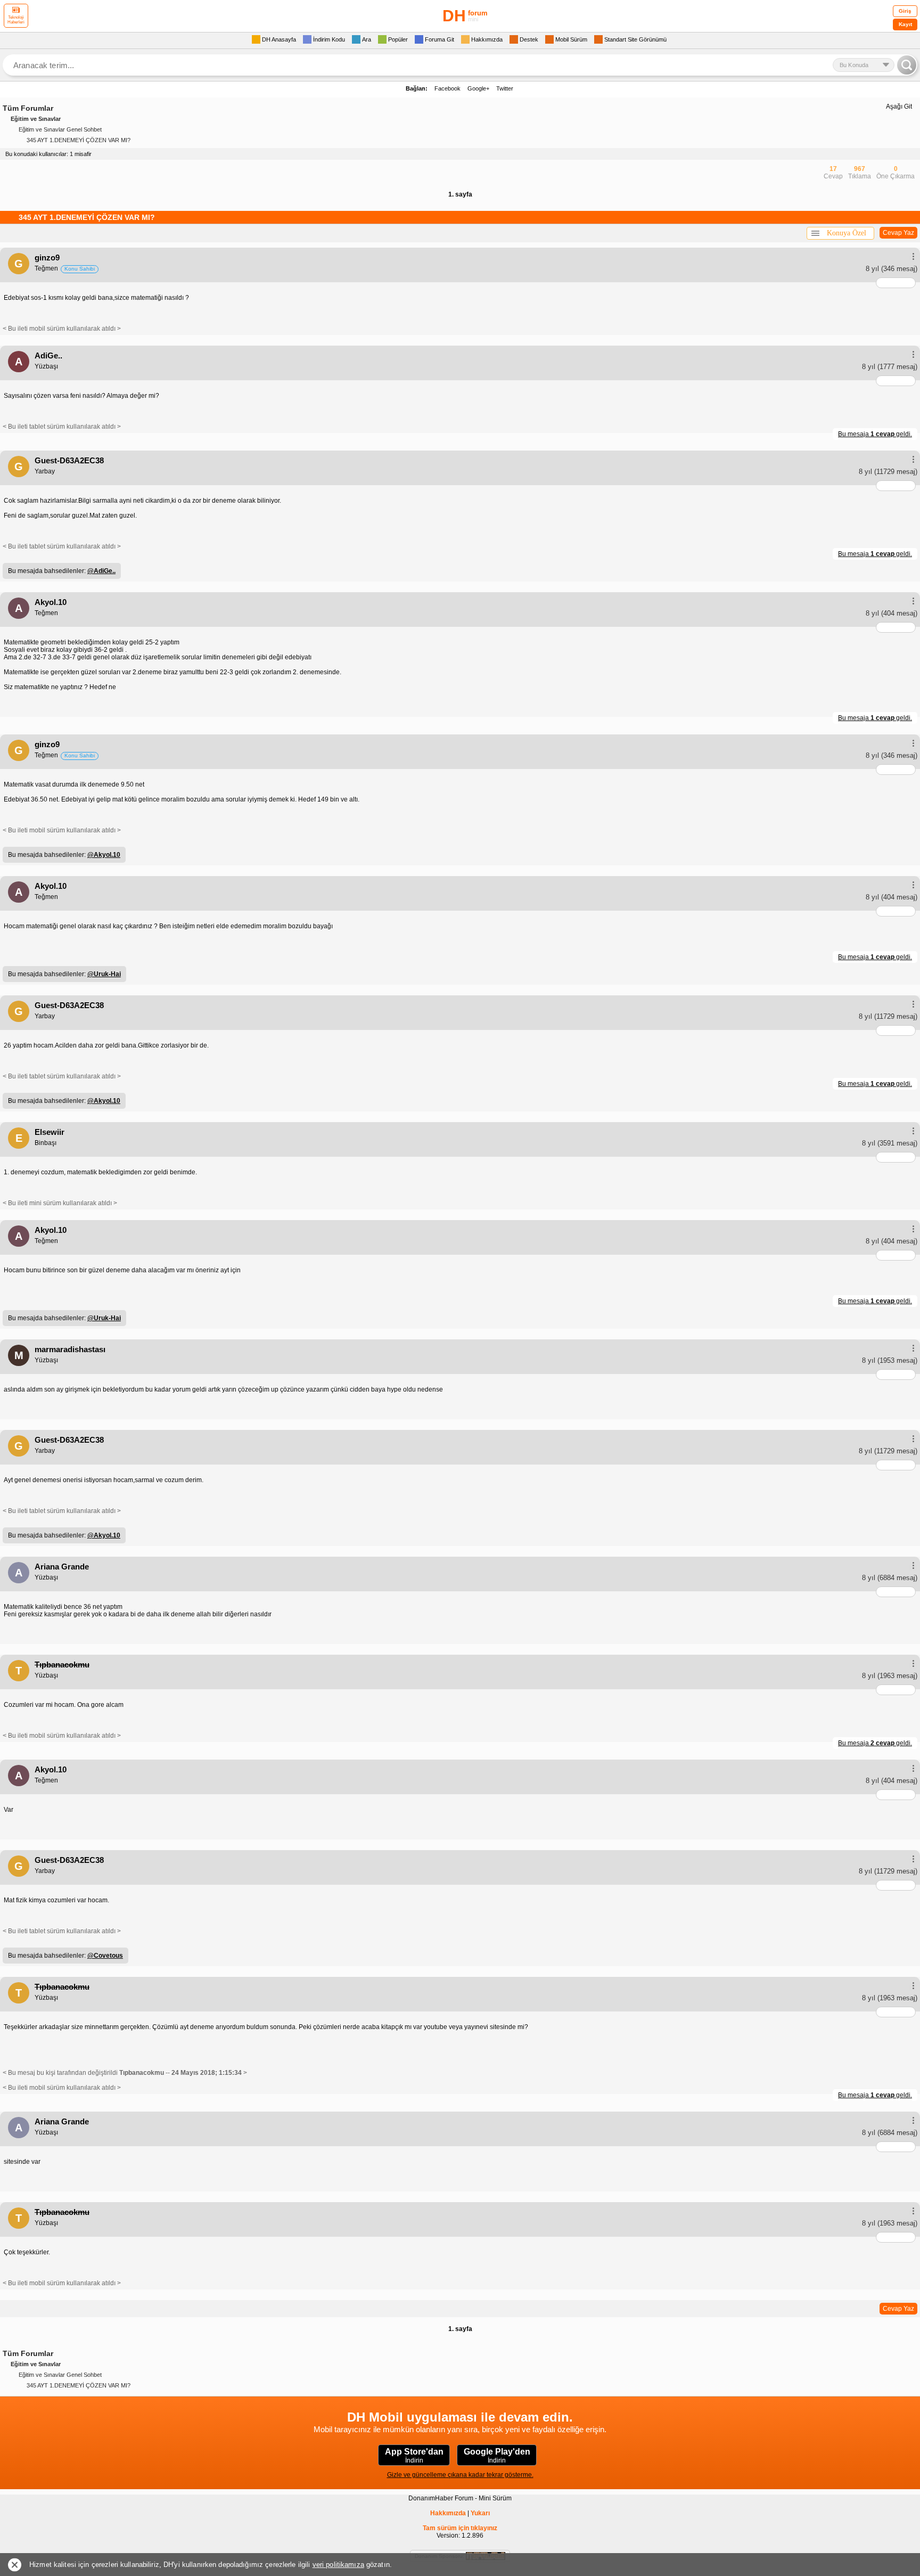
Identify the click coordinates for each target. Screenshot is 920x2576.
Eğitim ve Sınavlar (36, 119)
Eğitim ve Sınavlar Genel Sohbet (60, 129)
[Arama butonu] (907, 65)
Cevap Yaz (898, 233)
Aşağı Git (899, 107)
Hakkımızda (448, 2513)
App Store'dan (414, 2456)
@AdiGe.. (101, 571)
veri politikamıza (338, 2565)
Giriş (905, 11)
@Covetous (105, 1956)
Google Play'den (497, 2456)
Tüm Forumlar (28, 108)
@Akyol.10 (104, 855)
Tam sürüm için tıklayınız (460, 2528)
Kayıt (905, 24)
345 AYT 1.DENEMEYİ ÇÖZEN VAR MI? (79, 140)
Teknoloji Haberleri (16, 20)
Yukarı (480, 2513)
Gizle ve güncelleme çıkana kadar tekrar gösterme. (460, 2475)
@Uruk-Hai (104, 974)
